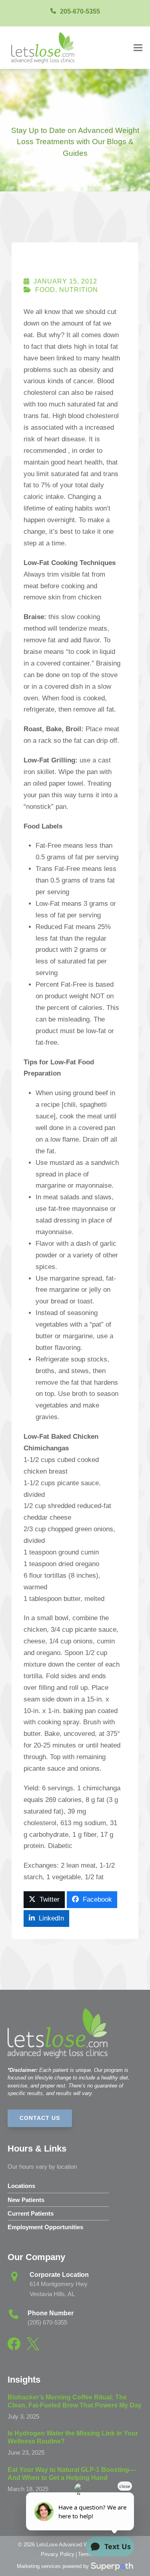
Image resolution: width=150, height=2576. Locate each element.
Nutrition (79, 290)
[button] (138, 47)
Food (45, 290)
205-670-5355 (80, 11)
